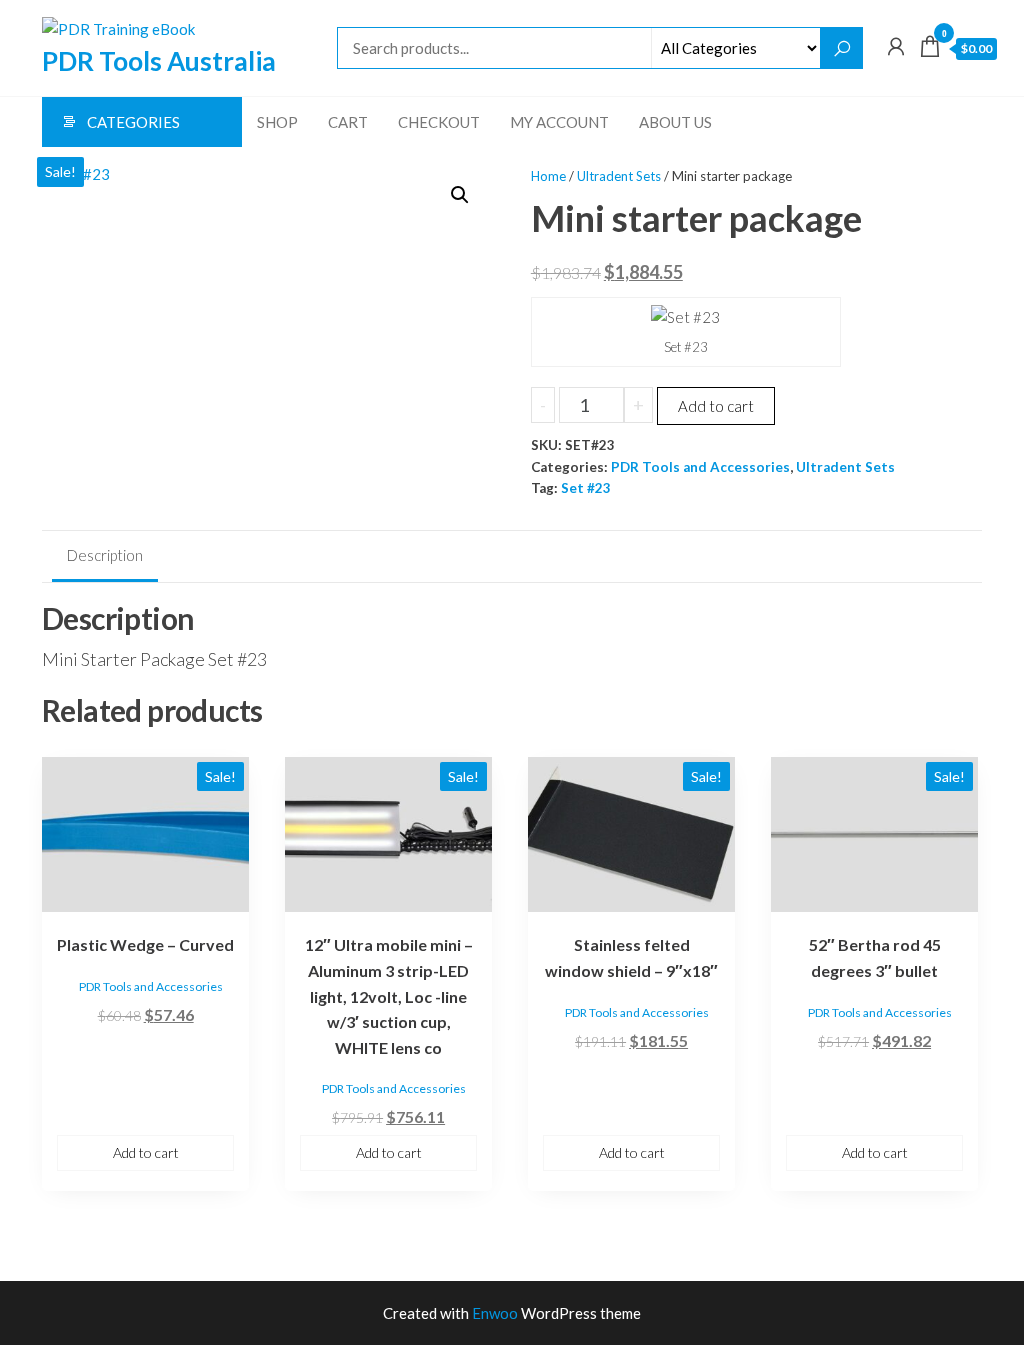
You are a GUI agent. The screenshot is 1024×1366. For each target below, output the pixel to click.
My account (559, 122)
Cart (348, 122)
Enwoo (495, 1313)
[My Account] (896, 46)
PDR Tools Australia (159, 61)
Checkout (439, 122)
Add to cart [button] (146, 1152)
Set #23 (586, 488)
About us (675, 122)
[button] (460, 195)
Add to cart (716, 406)
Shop (277, 122)
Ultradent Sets (619, 176)
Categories (133, 122)
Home (548, 176)
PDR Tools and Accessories (700, 467)
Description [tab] (105, 555)
